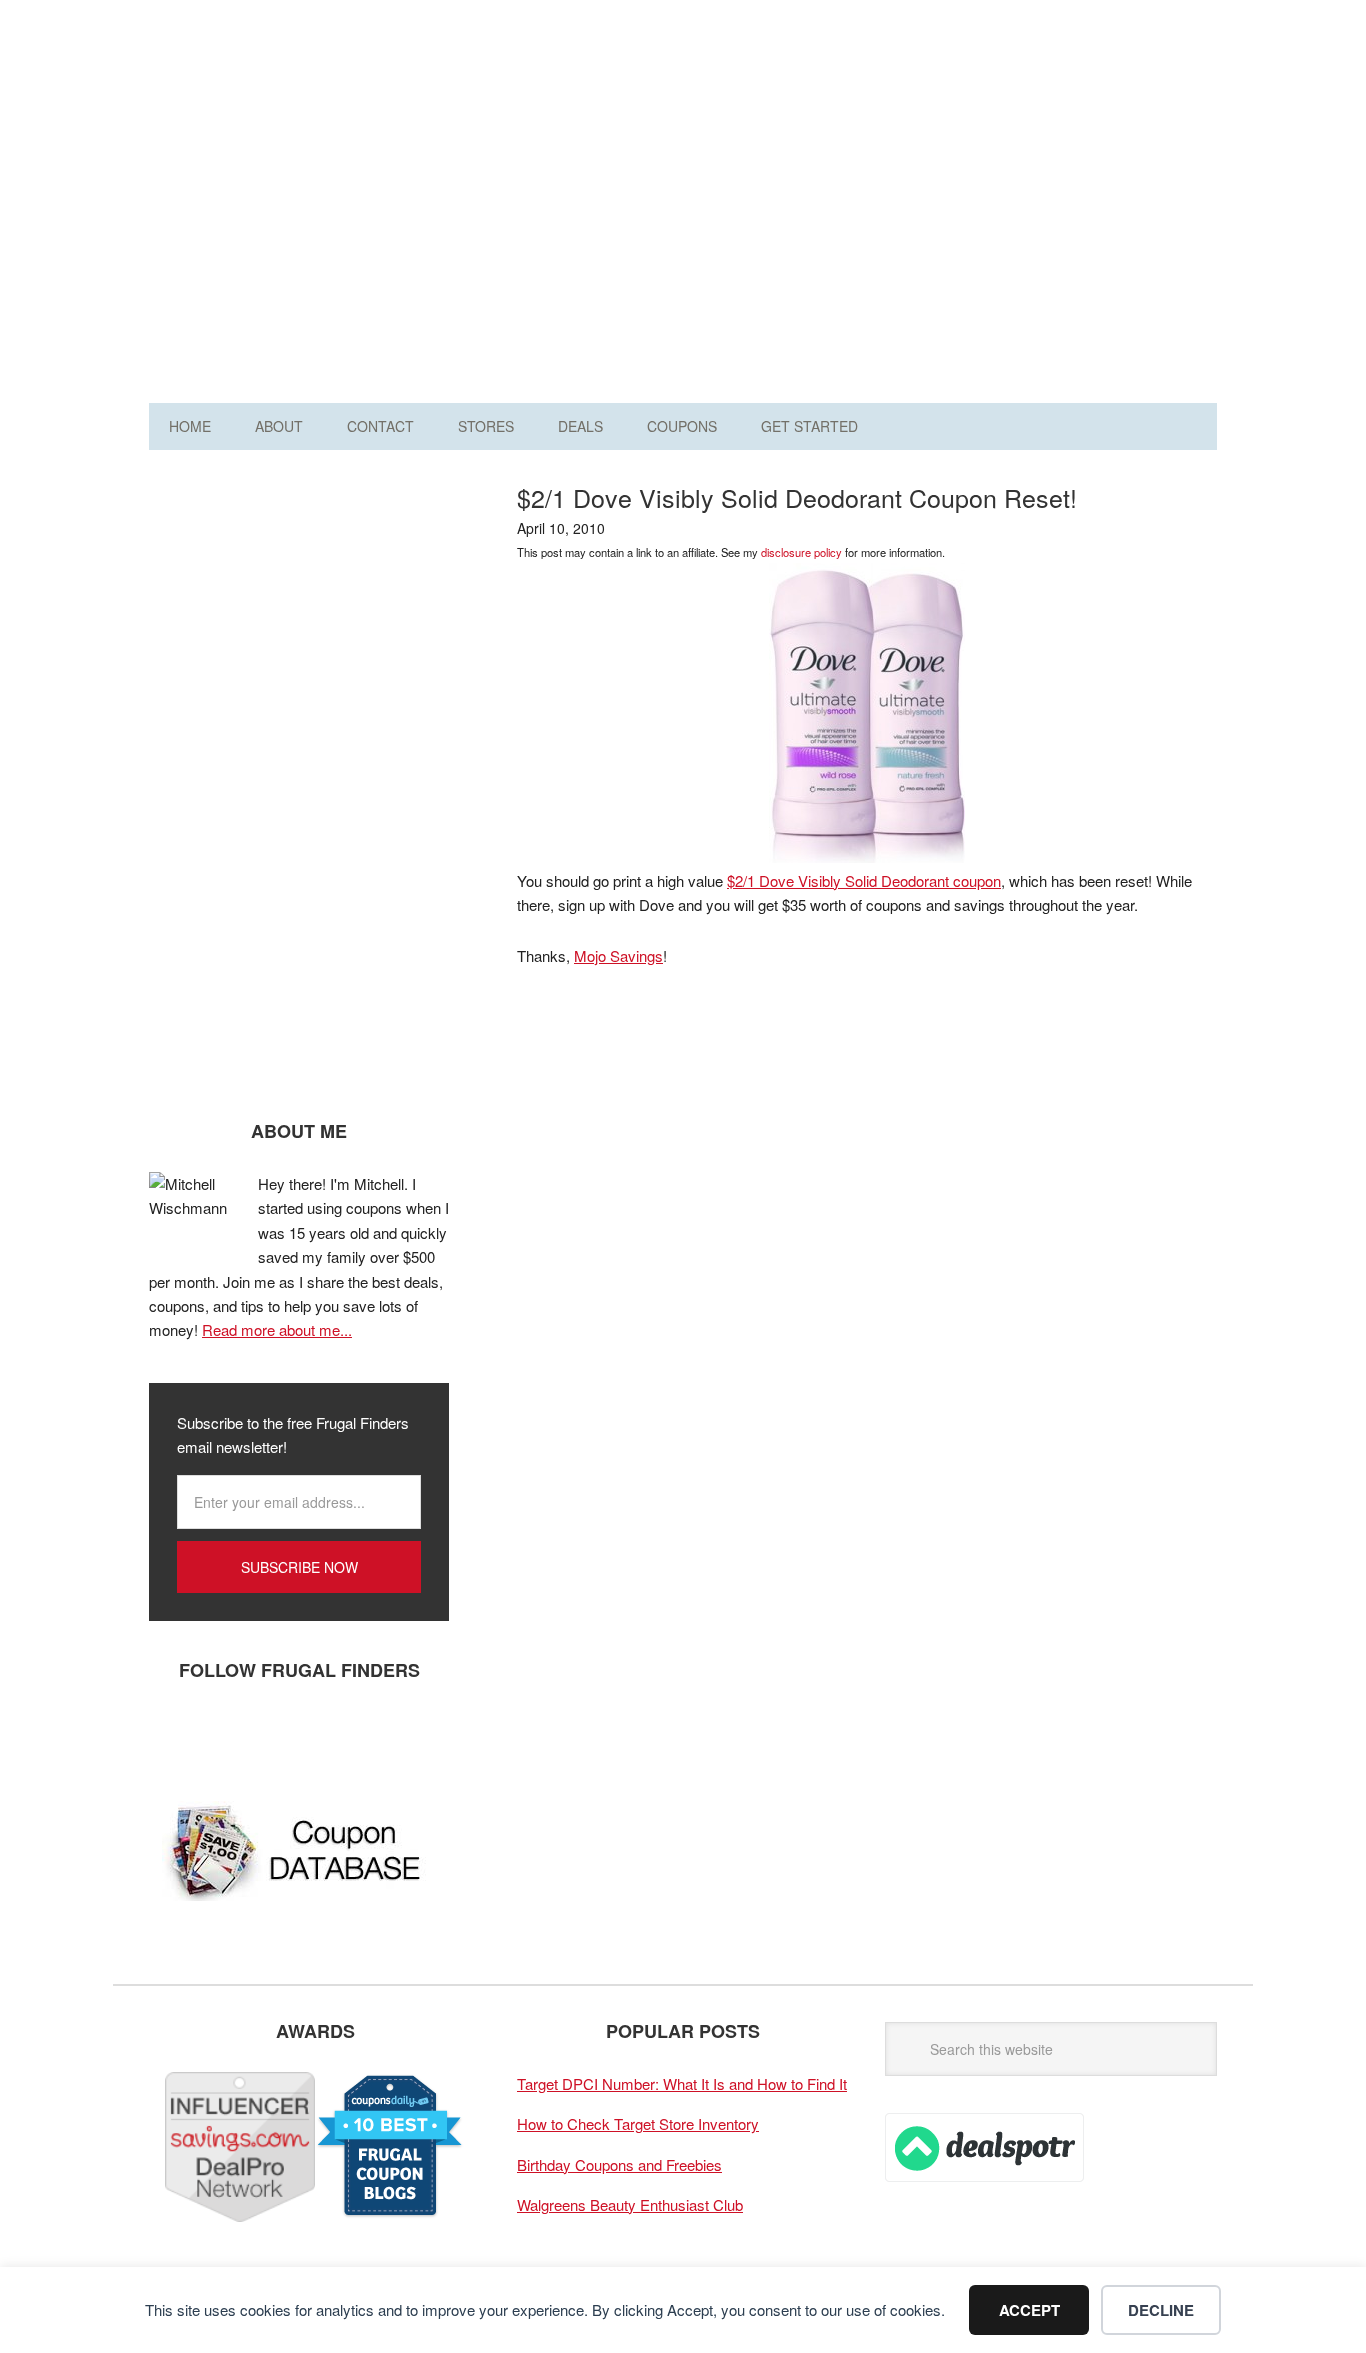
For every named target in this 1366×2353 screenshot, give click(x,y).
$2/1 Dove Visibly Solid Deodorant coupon (864, 880)
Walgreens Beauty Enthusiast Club (630, 2204)
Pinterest (294, 1736)
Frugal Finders (262, 113)
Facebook (174, 1736)
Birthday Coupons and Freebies (619, 2164)
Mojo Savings (618, 955)
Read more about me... (277, 1329)
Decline (1161, 2310)
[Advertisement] (853, 208)
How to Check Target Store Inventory (638, 2123)
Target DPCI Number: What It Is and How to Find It (682, 2083)
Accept (1029, 2310)
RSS (354, 1736)
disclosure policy (801, 552)
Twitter (234, 1736)
